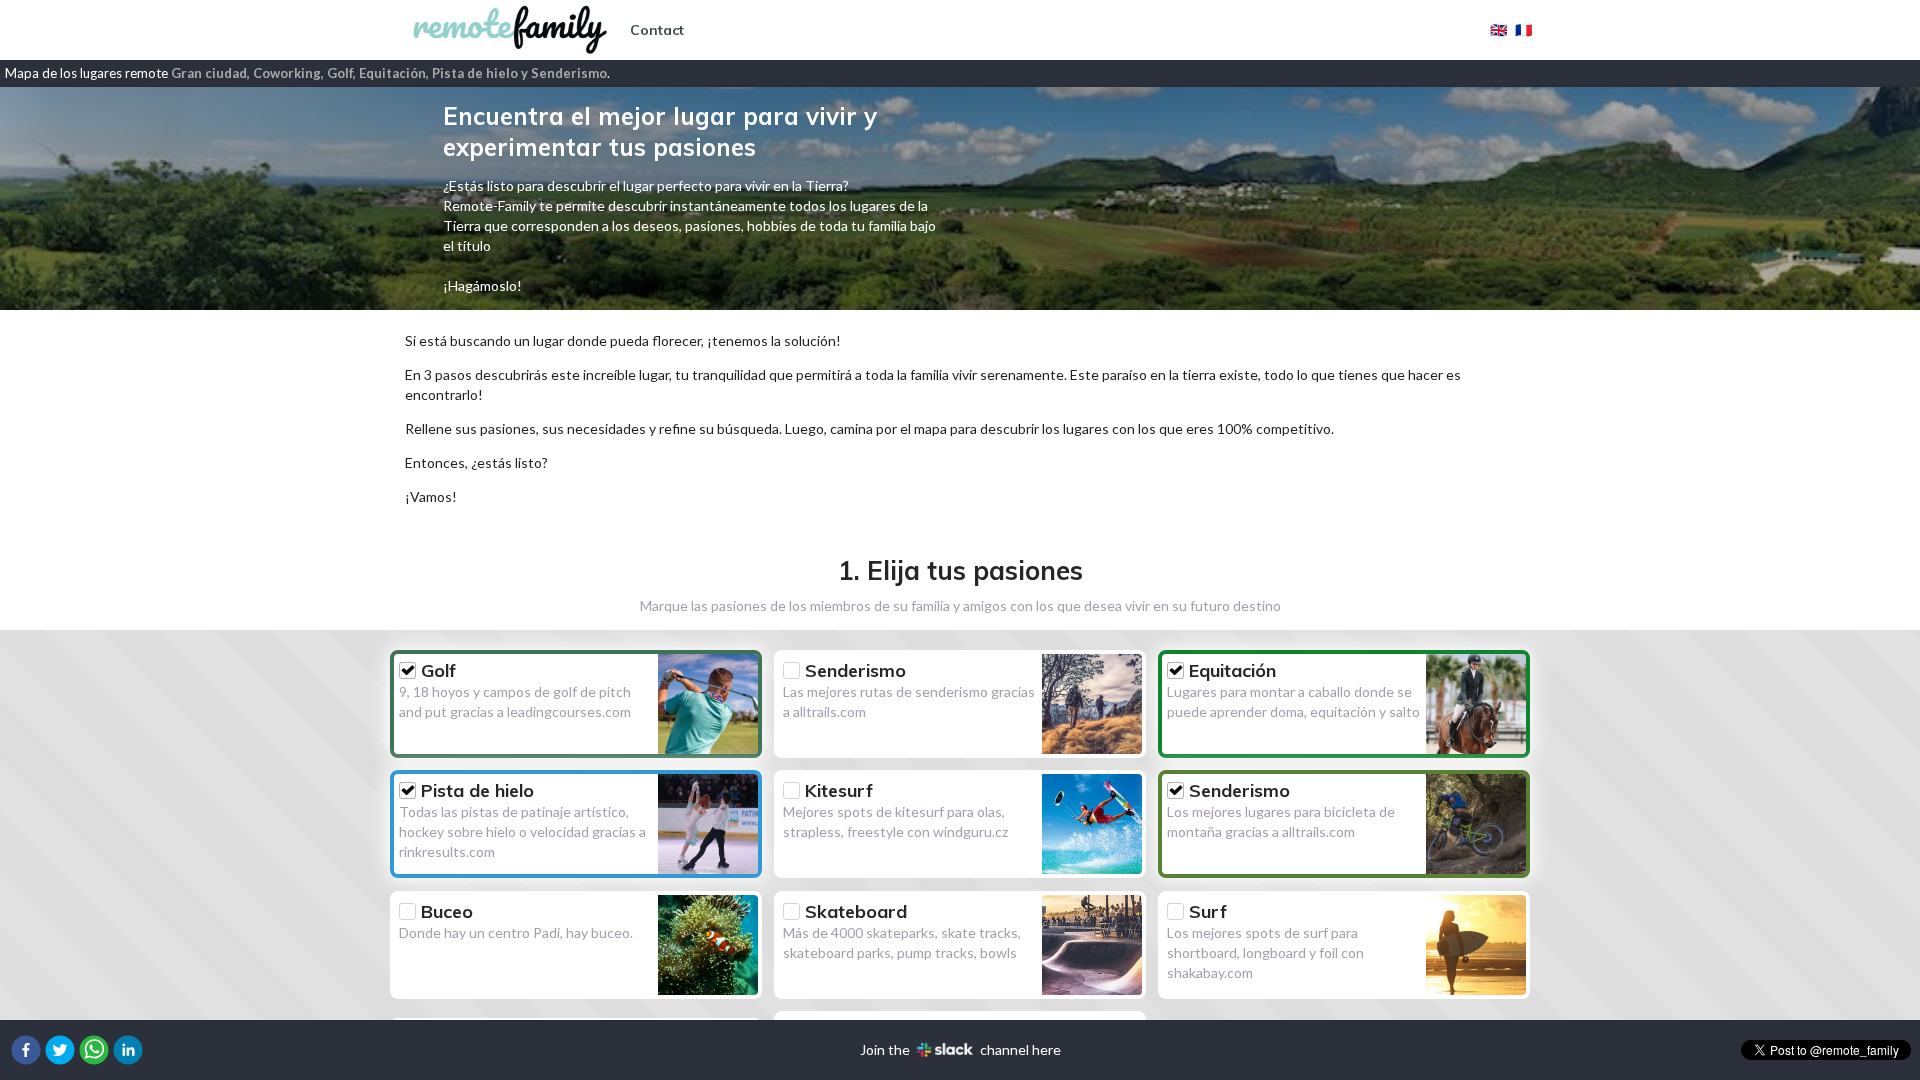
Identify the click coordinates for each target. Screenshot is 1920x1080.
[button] (26, 1050)
